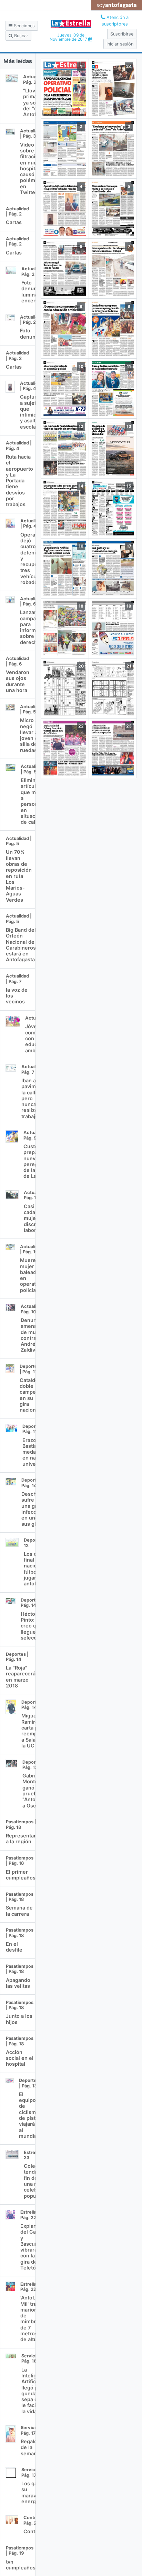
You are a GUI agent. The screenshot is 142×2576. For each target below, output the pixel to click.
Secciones (24, 26)
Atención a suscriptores (115, 21)
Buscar (21, 36)
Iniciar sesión (120, 44)
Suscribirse (122, 34)
